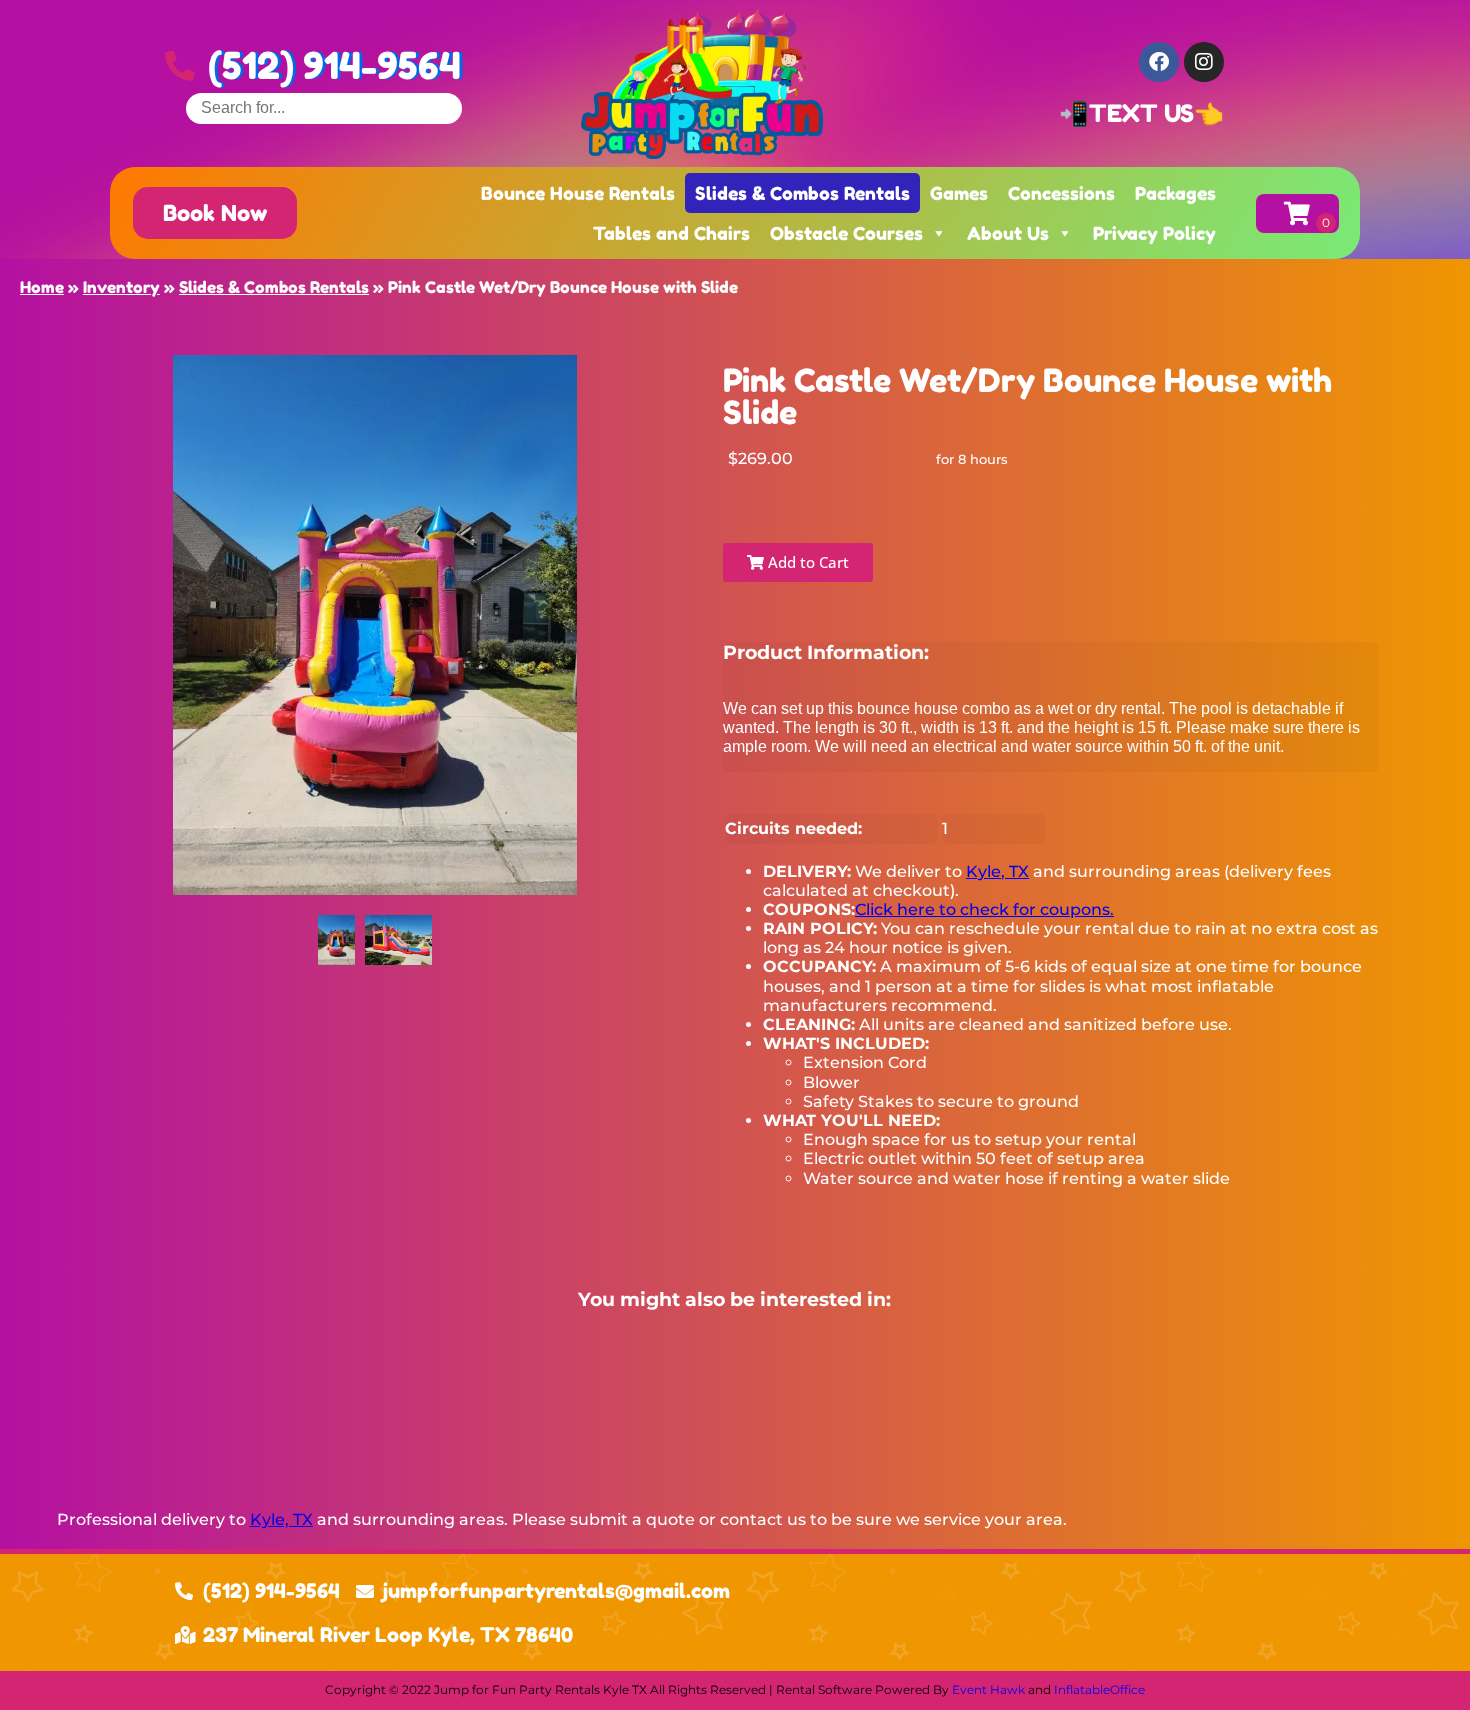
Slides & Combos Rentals (802, 193)
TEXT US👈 (1156, 113)
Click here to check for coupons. (984, 909)
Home (42, 287)
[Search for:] (324, 107)
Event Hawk (988, 1689)
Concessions (1061, 193)
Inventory (121, 287)
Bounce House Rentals (578, 193)
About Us (1008, 233)
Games (959, 193)
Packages (1175, 193)
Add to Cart (806, 562)
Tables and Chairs (671, 233)
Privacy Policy (1154, 233)
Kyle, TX (997, 871)
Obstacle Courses (846, 233)
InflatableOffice (1099, 1689)
